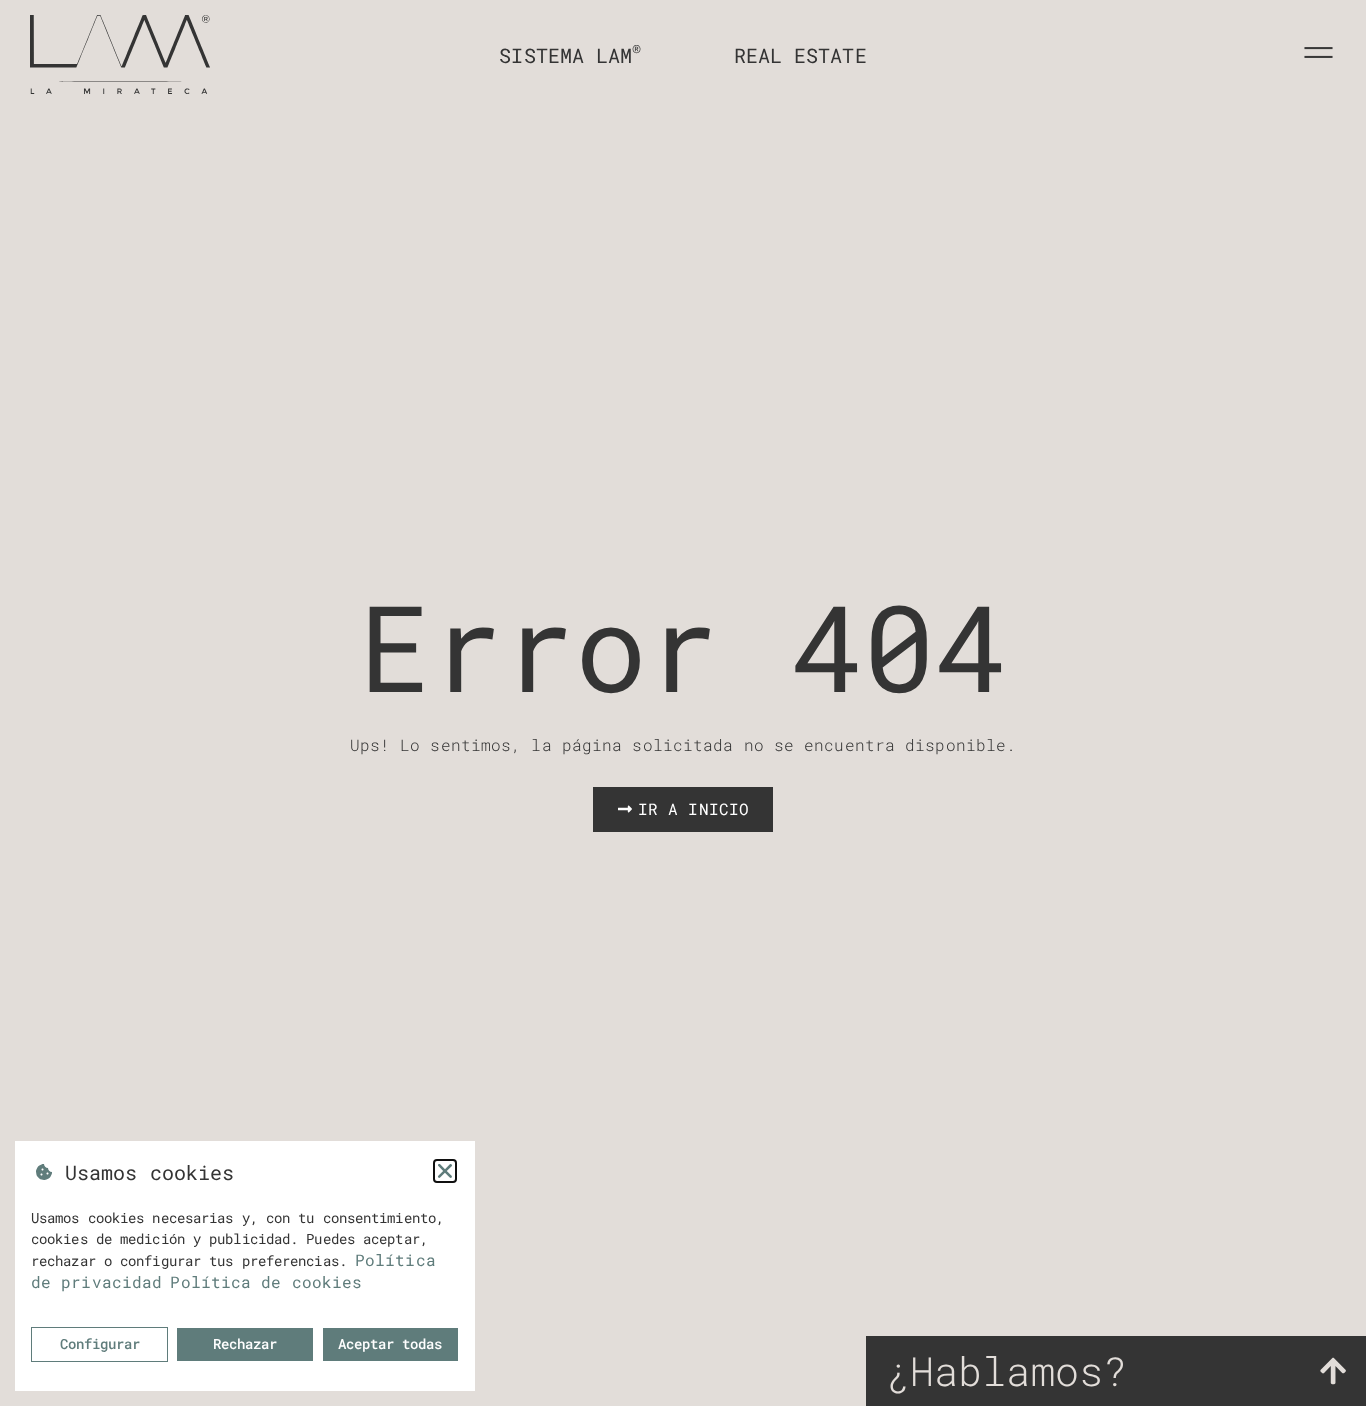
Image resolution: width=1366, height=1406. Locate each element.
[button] (445, 1171)
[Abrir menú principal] (1318, 52)
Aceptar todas (390, 1343)
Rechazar (245, 1343)
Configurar (100, 1343)
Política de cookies (266, 1281)
